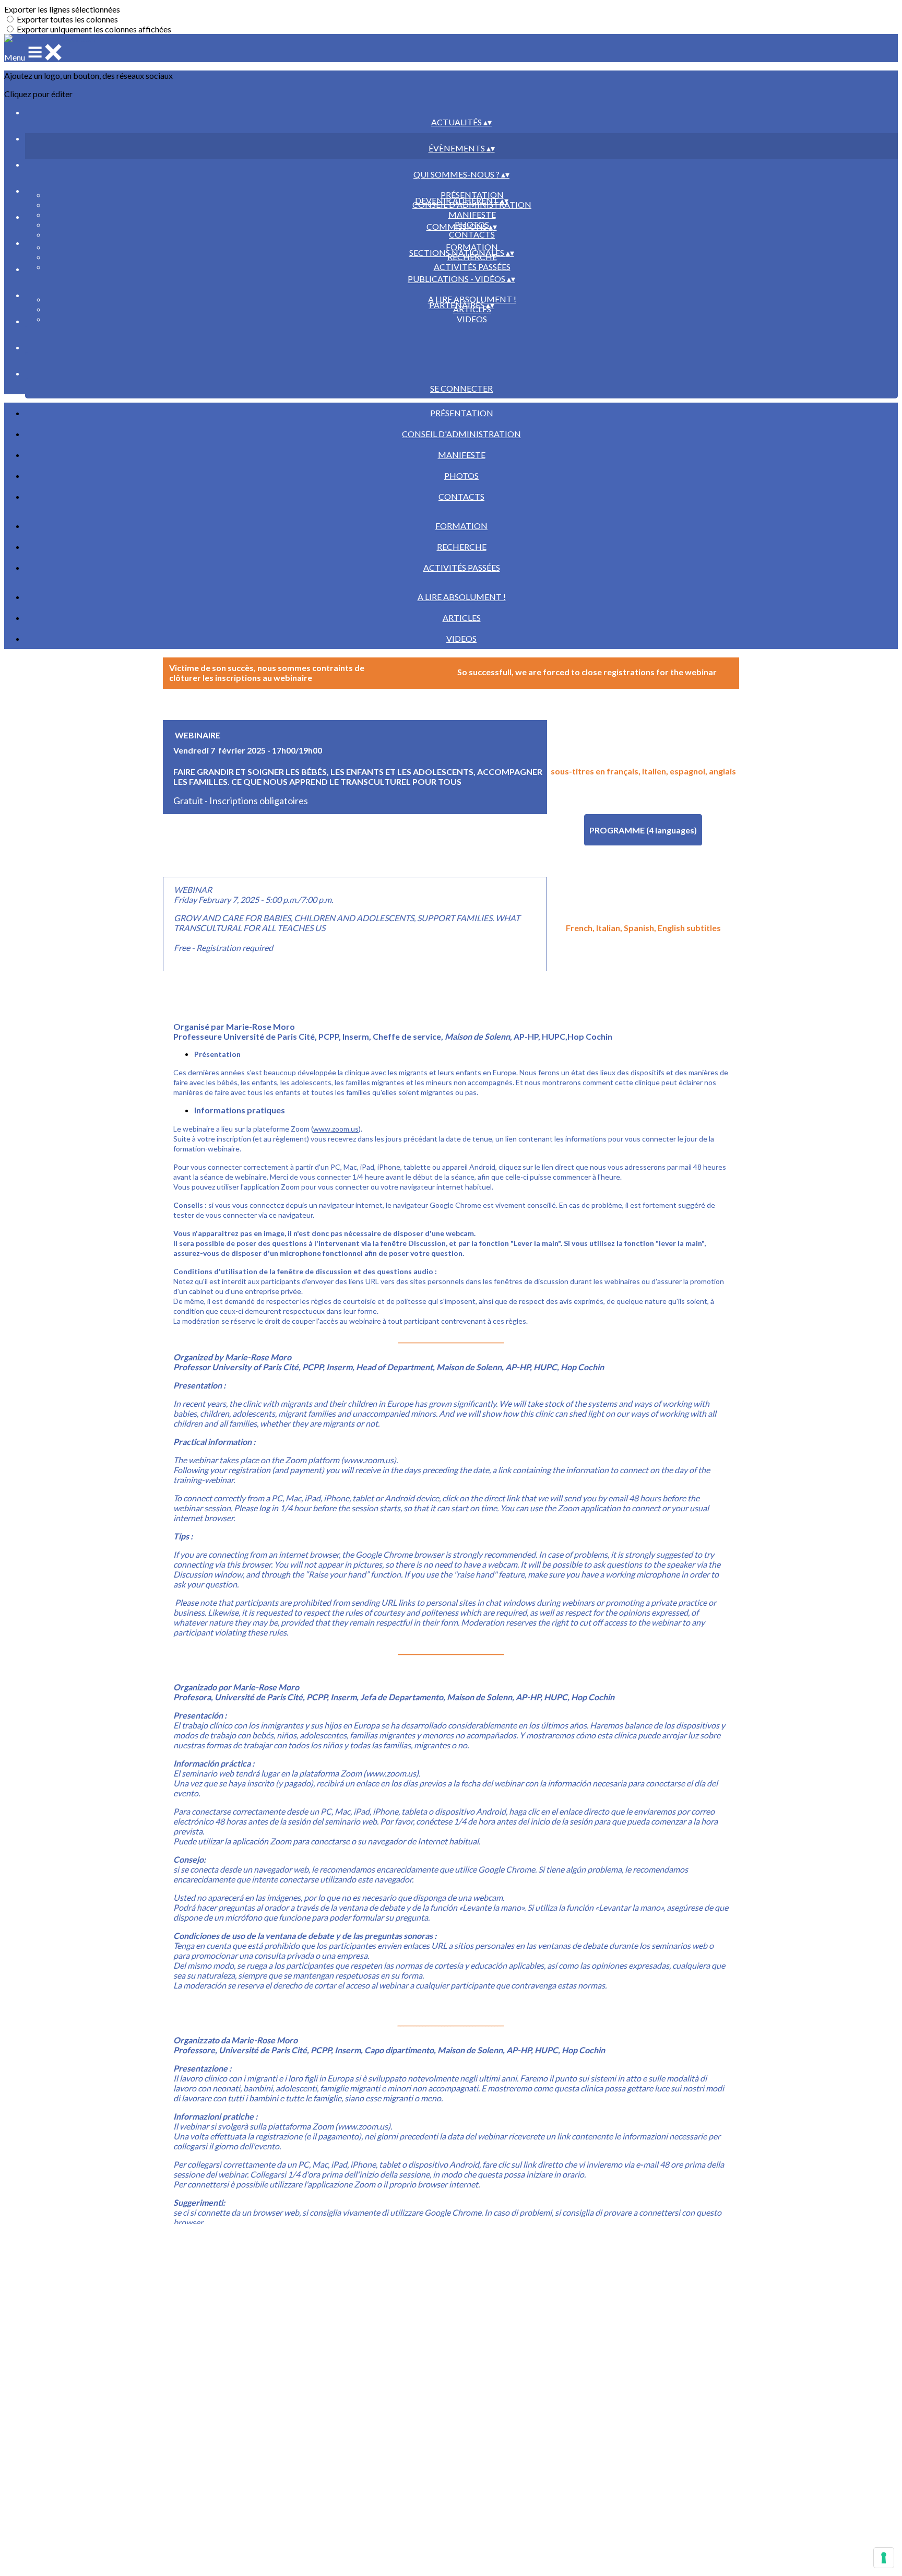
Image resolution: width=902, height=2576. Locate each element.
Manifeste (472, 214)
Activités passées (472, 267)
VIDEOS (472, 319)
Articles (462, 617)
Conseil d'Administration (461, 434)
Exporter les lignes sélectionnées (62, 9)
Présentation (472, 195)
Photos (461, 475)
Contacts (472, 234)
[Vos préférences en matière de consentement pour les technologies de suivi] (884, 2558)
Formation (472, 247)
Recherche (462, 546)
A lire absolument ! (472, 299)
